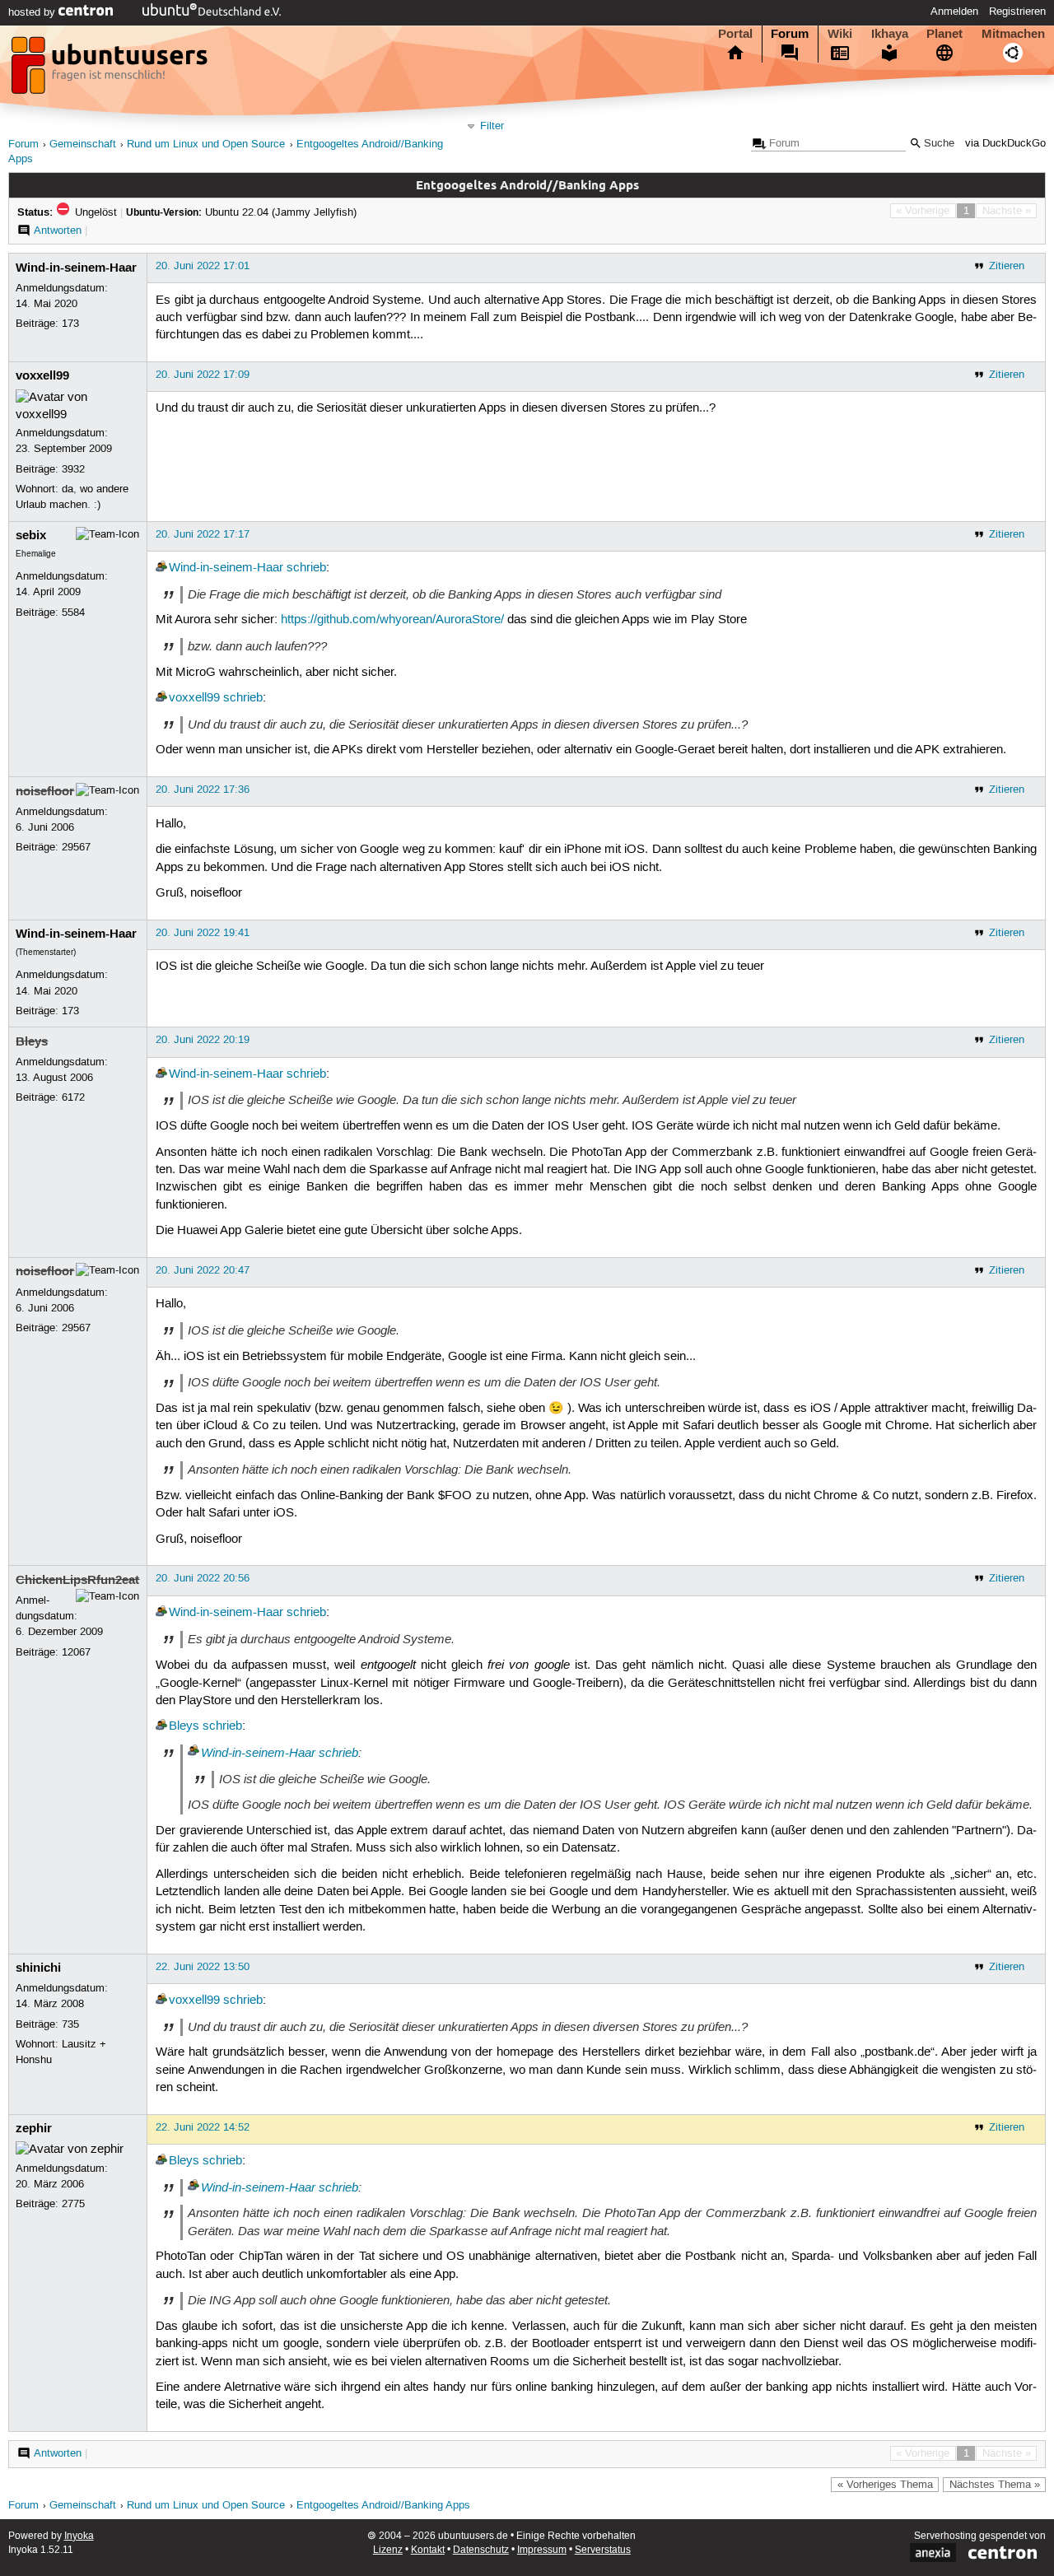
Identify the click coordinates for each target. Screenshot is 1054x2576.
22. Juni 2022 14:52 (203, 2127)
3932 (73, 469)
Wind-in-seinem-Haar (76, 268)
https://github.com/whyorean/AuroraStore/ (392, 620)
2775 (73, 2204)
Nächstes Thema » (995, 2485)
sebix (31, 535)
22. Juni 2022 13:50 (203, 1967)
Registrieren (1017, 12)
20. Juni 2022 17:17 (203, 534)
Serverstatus (603, 2550)
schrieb (306, 568)
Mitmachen (1013, 34)
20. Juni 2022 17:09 (203, 375)
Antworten (58, 231)
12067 (76, 1652)
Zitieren (1007, 266)
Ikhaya (890, 34)
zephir (34, 2128)
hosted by (33, 12)
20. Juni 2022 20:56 (203, 1578)
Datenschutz (481, 2550)
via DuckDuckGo (1005, 144)
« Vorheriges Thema (885, 2485)
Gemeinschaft (83, 144)
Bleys (32, 1041)
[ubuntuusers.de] (111, 70)
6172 (73, 1097)
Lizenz (388, 2550)
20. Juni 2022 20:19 (203, 1040)
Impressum (542, 2550)
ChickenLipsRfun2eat (77, 1580)
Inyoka (79, 2536)
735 (70, 2024)
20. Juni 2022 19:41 (203, 933)
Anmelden (954, 12)
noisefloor (45, 791)
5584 (73, 613)
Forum (790, 34)
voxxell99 (42, 375)
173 (70, 324)
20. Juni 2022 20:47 (203, 1270)
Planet (944, 34)
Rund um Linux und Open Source (206, 144)
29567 (76, 847)
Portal (735, 34)
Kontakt (428, 2550)
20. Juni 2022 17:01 (203, 266)
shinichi (38, 1968)
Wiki (840, 34)
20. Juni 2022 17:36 (203, 790)
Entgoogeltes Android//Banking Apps (383, 2506)
